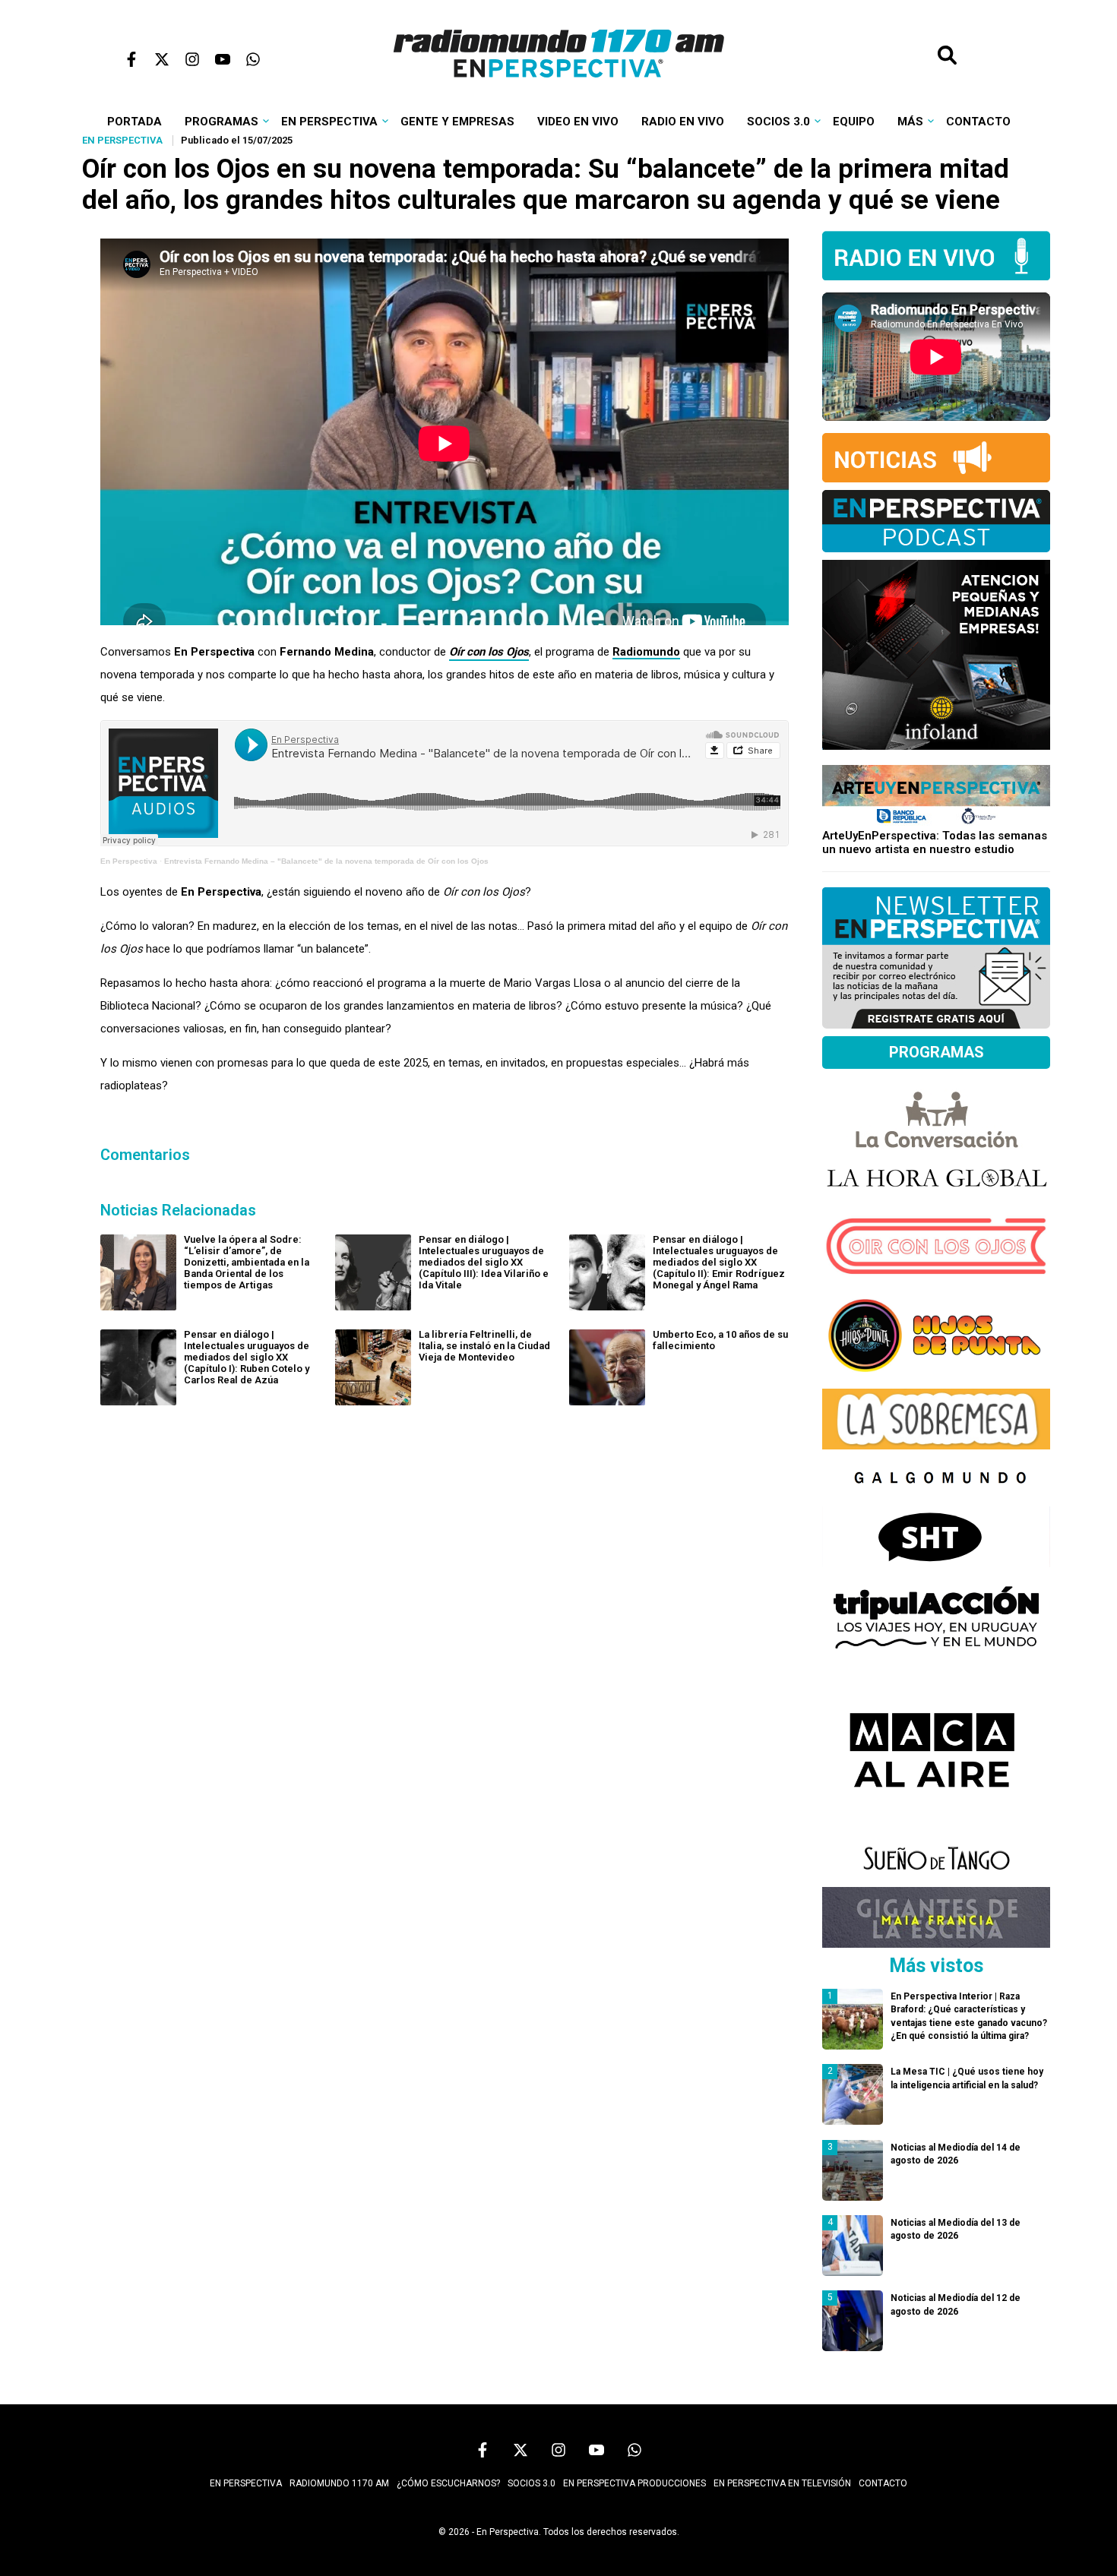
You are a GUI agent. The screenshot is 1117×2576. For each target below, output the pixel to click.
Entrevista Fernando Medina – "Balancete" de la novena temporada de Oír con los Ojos (326, 861)
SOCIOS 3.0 (532, 2483)
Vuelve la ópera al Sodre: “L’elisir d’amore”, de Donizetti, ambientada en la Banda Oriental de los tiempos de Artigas (247, 1262)
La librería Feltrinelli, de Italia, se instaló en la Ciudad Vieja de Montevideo (484, 1346)
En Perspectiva (329, 122)
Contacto (978, 122)
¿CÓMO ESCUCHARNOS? (448, 2483)
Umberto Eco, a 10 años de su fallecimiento (720, 1340)
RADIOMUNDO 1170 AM (339, 2483)
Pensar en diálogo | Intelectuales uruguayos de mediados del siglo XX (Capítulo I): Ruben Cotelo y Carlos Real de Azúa (247, 1357)
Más (910, 122)
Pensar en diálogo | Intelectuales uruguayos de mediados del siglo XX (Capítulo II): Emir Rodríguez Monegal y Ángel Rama (719, 1262)
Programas (222, 122)
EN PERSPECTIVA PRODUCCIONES (634, 2483)
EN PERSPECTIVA (246, 2483)
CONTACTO (883, 2483)
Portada (134, 122)
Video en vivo (578, 122)
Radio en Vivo (683, 122)
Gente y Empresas (457, 122)
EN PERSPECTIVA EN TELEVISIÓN (782, 2483)
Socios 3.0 (778, 122)
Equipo (854, 122)
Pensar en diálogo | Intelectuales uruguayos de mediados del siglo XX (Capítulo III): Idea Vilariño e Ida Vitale (484, 1262)
